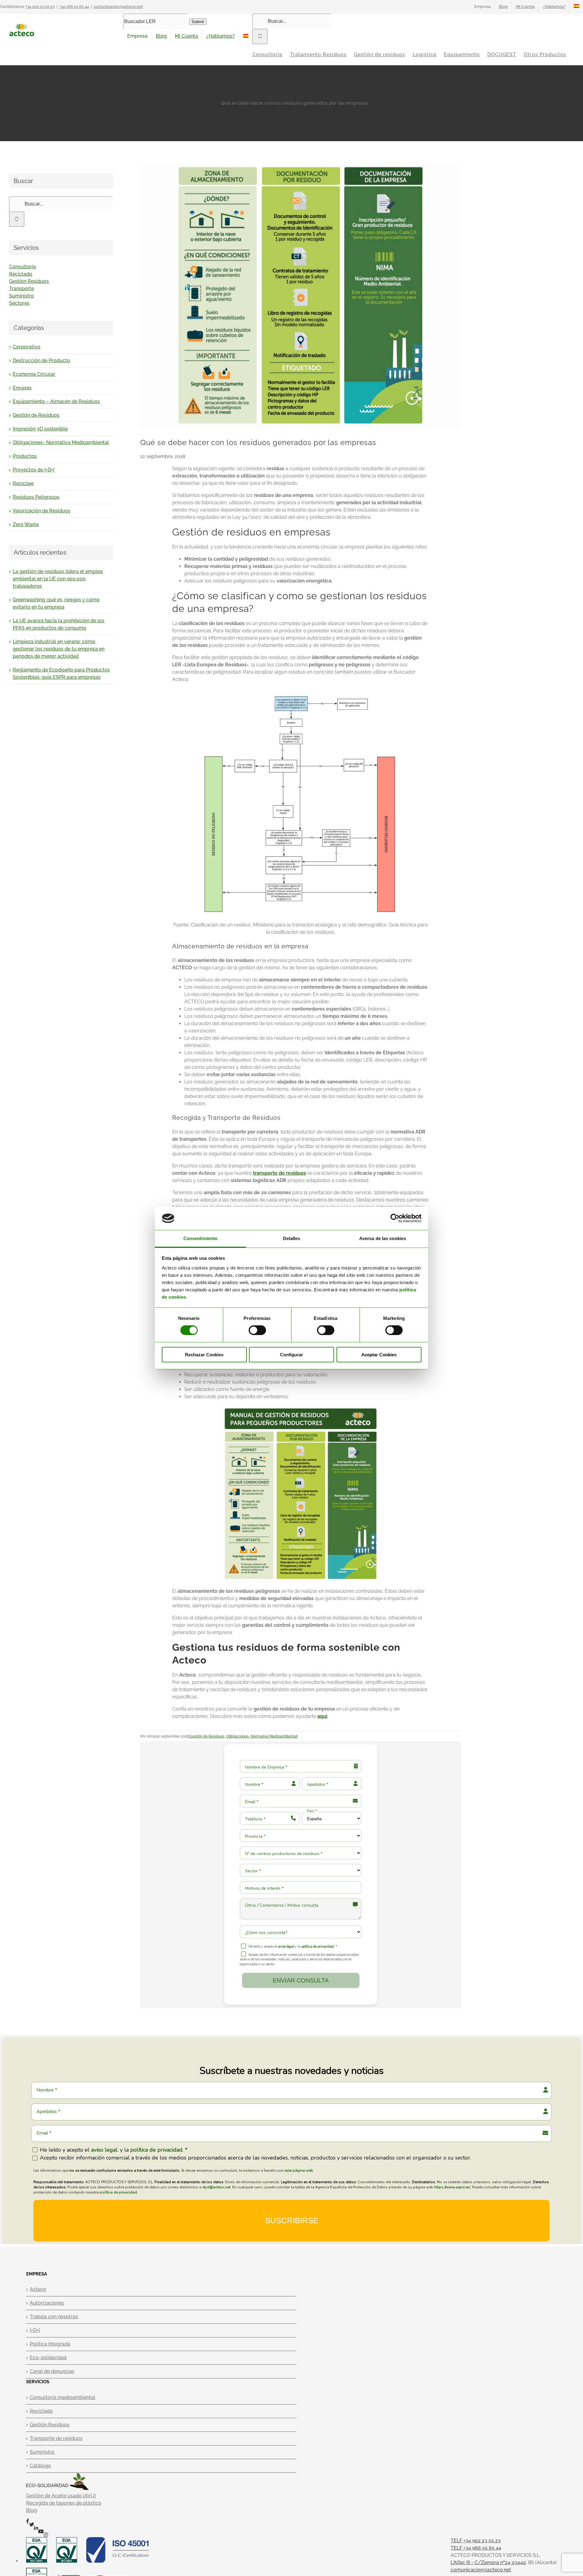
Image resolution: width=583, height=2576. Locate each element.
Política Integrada (50, 2344)
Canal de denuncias (52, 2371)
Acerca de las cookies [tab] (383, 1238)
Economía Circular (34, 374)
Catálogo (40, 2466)
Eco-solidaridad (48, 2358)
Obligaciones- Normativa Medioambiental (262, 1736)
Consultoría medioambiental (63, 2397)
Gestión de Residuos (207, 1736)
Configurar (291, 1355)
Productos (25, 456)
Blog (32, 2510)
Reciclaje (23, 483)
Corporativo (27, 347)
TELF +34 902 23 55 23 (476, 2541)
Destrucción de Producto (41, 360)
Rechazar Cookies (204, 1355)
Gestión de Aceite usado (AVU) (61, 2496)
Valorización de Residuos (42, 511)
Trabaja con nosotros (54, 2317)
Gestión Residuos (29, 281)
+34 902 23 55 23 (40, 7)
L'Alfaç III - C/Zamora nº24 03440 (488, 2562)
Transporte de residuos (56, 2438)
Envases (22, 388)
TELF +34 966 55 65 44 (476, 2548)
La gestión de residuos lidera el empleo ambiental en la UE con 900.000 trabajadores (58, 579)
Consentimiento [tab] (200, 1238)
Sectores (19, 303)
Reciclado (21, 274)
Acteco (38, 2289)
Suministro (22, 296)
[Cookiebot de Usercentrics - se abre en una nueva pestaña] (395, 1218)
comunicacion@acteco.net (118, 7)
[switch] (257, 1330)
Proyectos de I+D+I (34, 470)
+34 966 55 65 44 (74, 7)
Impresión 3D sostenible (40, 429)
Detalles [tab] (292, 1238)
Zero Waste (26, 524)
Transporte (22, 289)
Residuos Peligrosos (36, 497)
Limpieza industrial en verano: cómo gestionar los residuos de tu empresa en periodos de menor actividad (59, 649)
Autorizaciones (47, 2303)
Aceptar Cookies (379, 1355)
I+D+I (35, 2330)
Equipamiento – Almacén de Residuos (56, 401)
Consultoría (22, 267)
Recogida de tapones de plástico (64, 2503)
